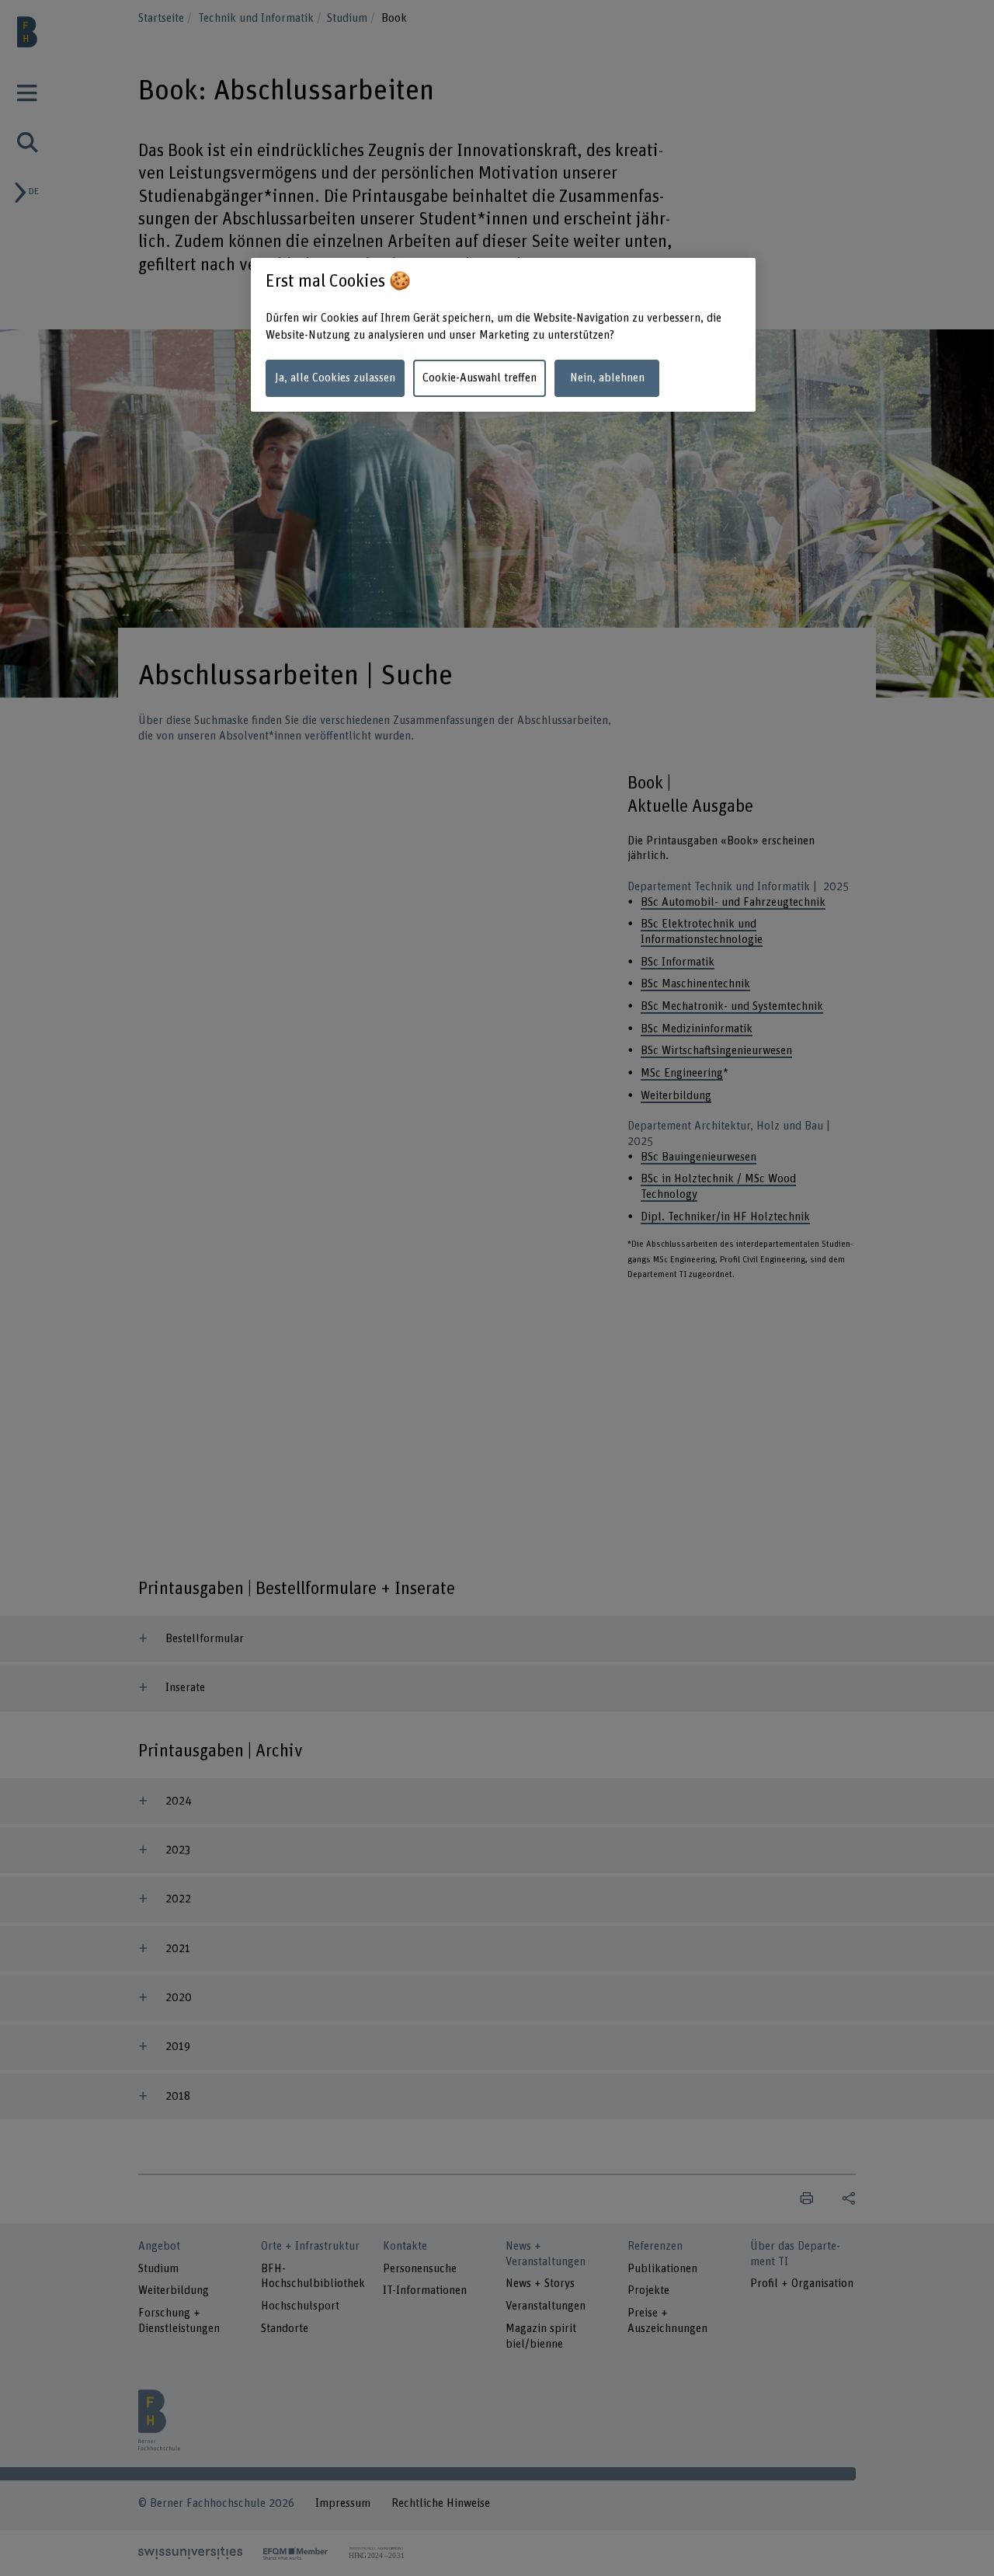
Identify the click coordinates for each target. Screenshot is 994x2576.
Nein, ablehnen (607, 378)
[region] (503, 335)
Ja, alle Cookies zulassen (335, 378)
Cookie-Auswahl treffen (480, 378)
